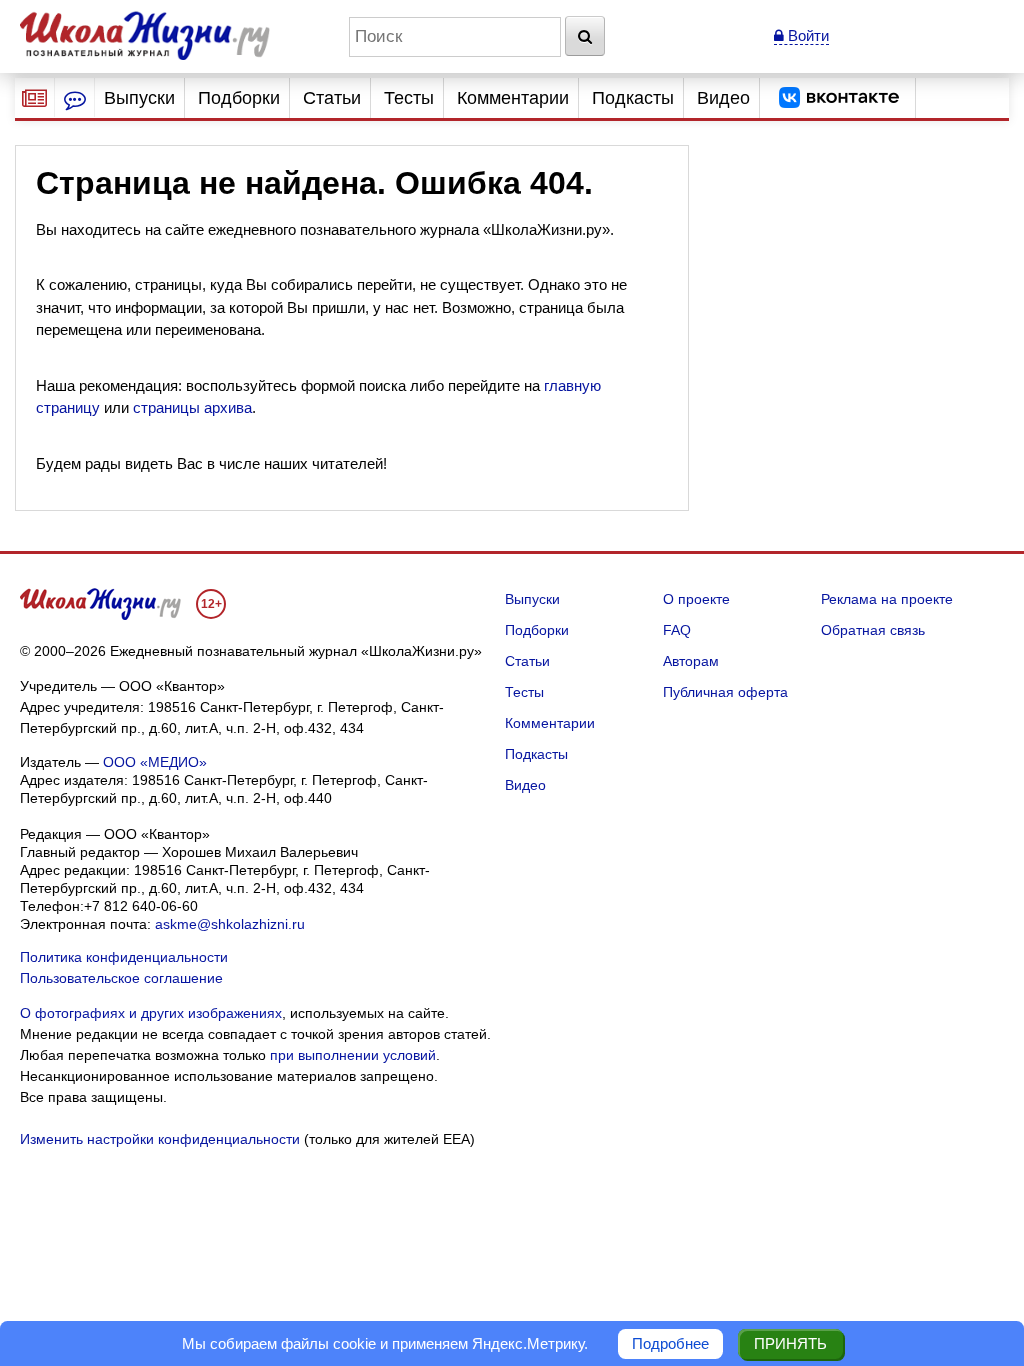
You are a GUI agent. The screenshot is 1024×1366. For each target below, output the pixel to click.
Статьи (332, 98)
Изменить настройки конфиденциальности (160, 1139)
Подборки (239, 98)
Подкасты (633, 98)
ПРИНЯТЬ (790, 1343)
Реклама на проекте (887, 599)
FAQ (677, 630)
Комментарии (513, 98)
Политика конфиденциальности (124, 957)
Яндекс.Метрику (528, 1343)
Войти (806, 35)
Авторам (691, 661)
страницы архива (192, 407)
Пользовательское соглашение (121, 978)
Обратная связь (873, 630)
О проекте (696, 599)
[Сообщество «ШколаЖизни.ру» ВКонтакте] (839, 98)
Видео (723, 98)
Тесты (409, 98)
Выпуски (139, 98)
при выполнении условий (353, 1055)
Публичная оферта (725, 692)
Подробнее (670, 1343)
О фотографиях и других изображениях (151, 1013)
